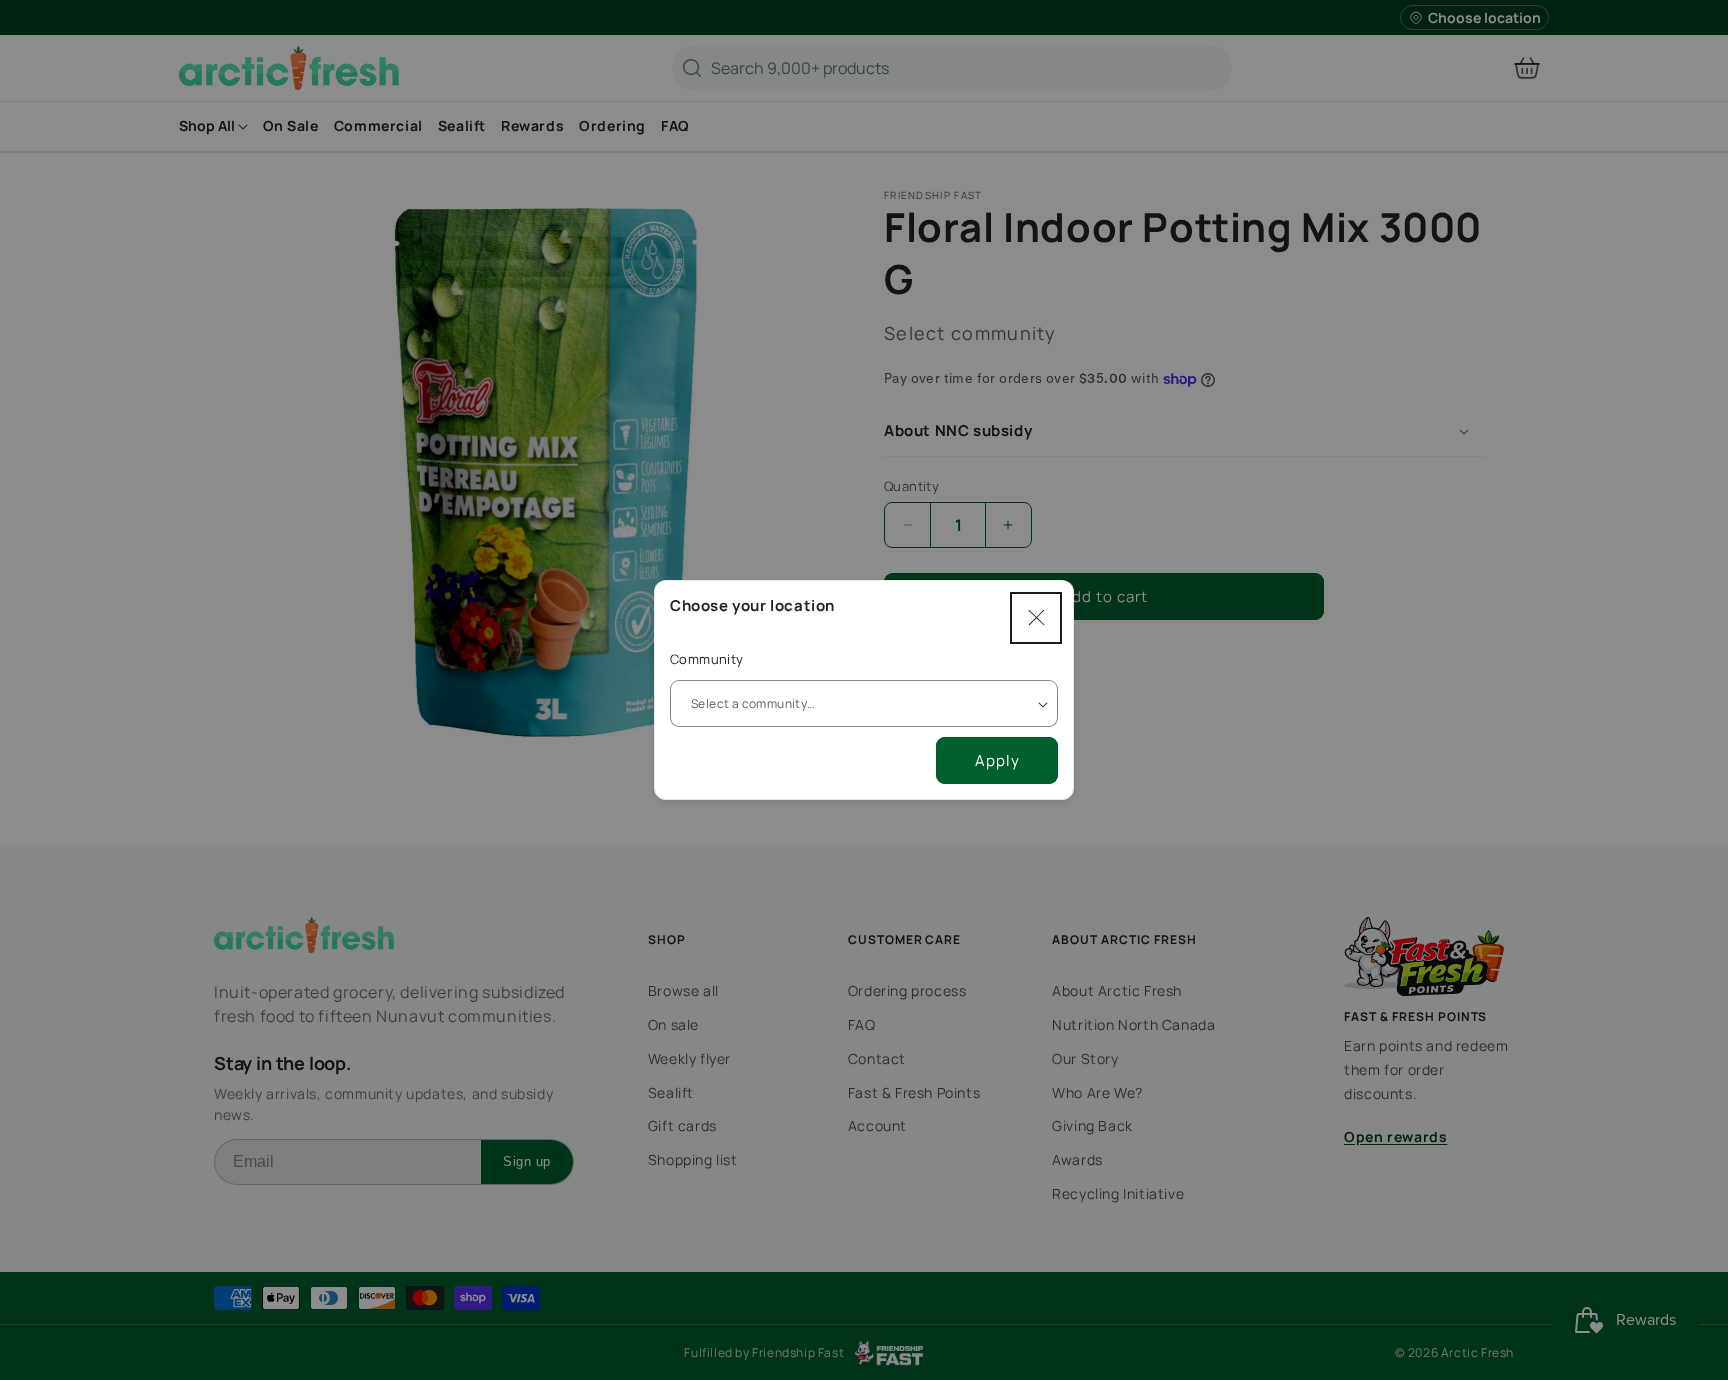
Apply (997, 760)
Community (707, 659)
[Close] (1036, 618)
